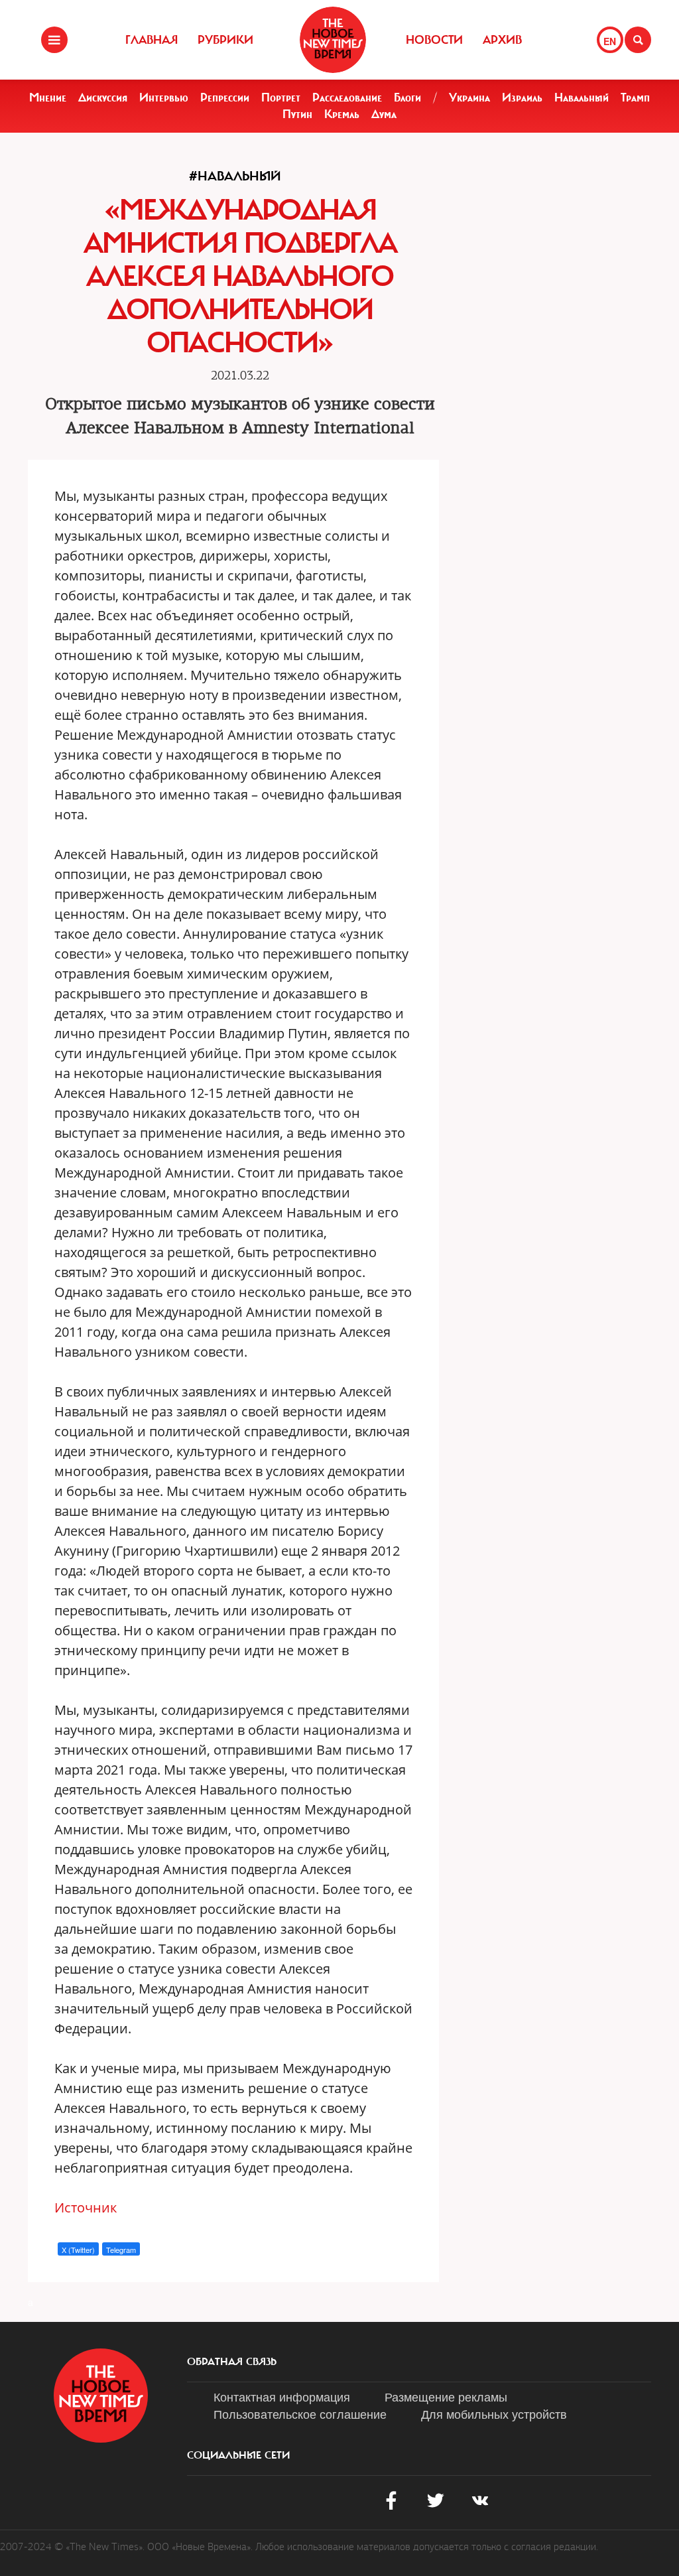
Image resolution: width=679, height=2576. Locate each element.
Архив (502, 40)
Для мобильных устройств (494, 2413)
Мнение (48, 98)
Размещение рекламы (446, 2396)
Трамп (635, 98)
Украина (469, 98)
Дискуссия (103, 98)
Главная (152, 40)
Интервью (164, 98)
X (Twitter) (78, 2250)
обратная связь (232, 2362)
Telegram (121, 2250)
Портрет (281, 98)
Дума (384, 114)
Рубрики (225, 40)
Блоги (407, 98)
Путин (297, 114)
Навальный (582, 98)
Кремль (342, 114)
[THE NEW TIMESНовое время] (333, 40)
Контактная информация (282, 2396)
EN (610, 41)
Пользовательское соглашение (300, 2413)
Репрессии (225, 98)
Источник (86, 2207)
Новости (434, 40)
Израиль (522, 98)
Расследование (347, 98)
